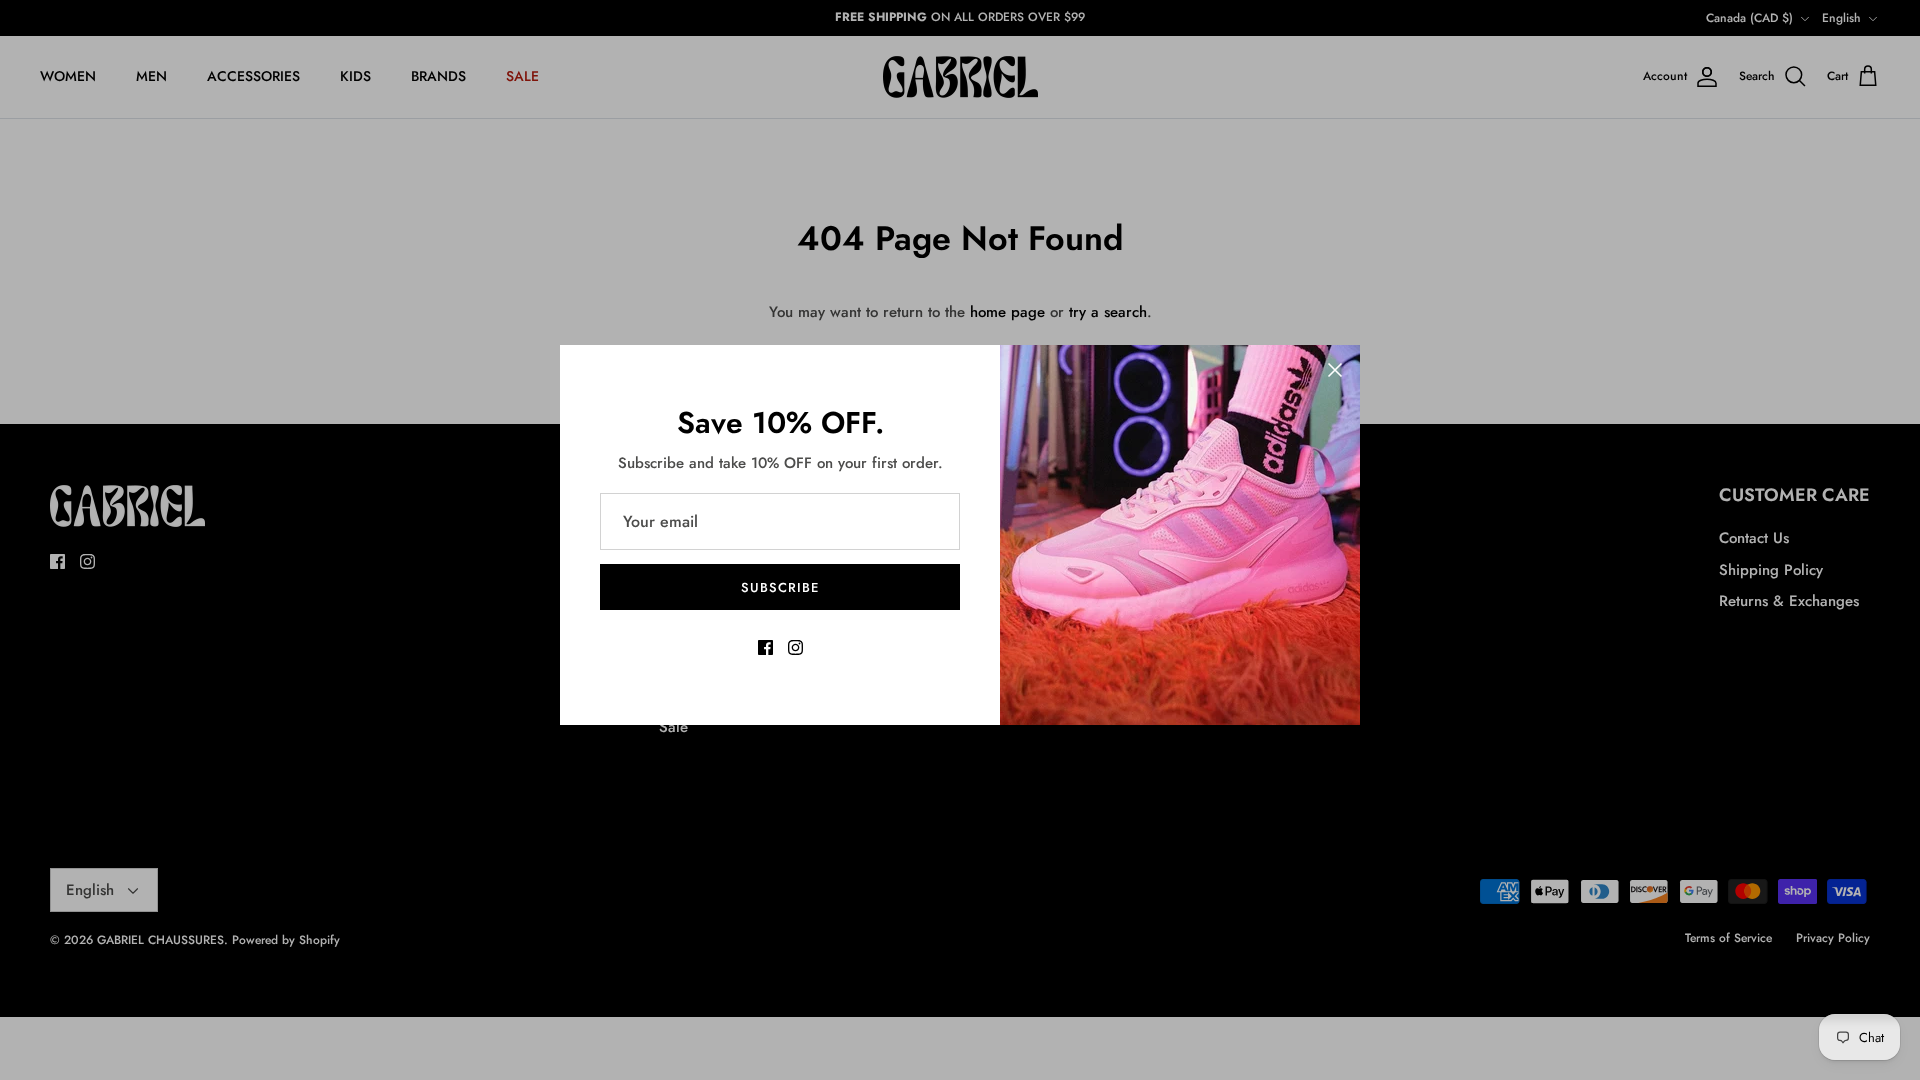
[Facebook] (765, 647)
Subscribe (780, 587)
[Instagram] (795, 647)
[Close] (1335, 370)
